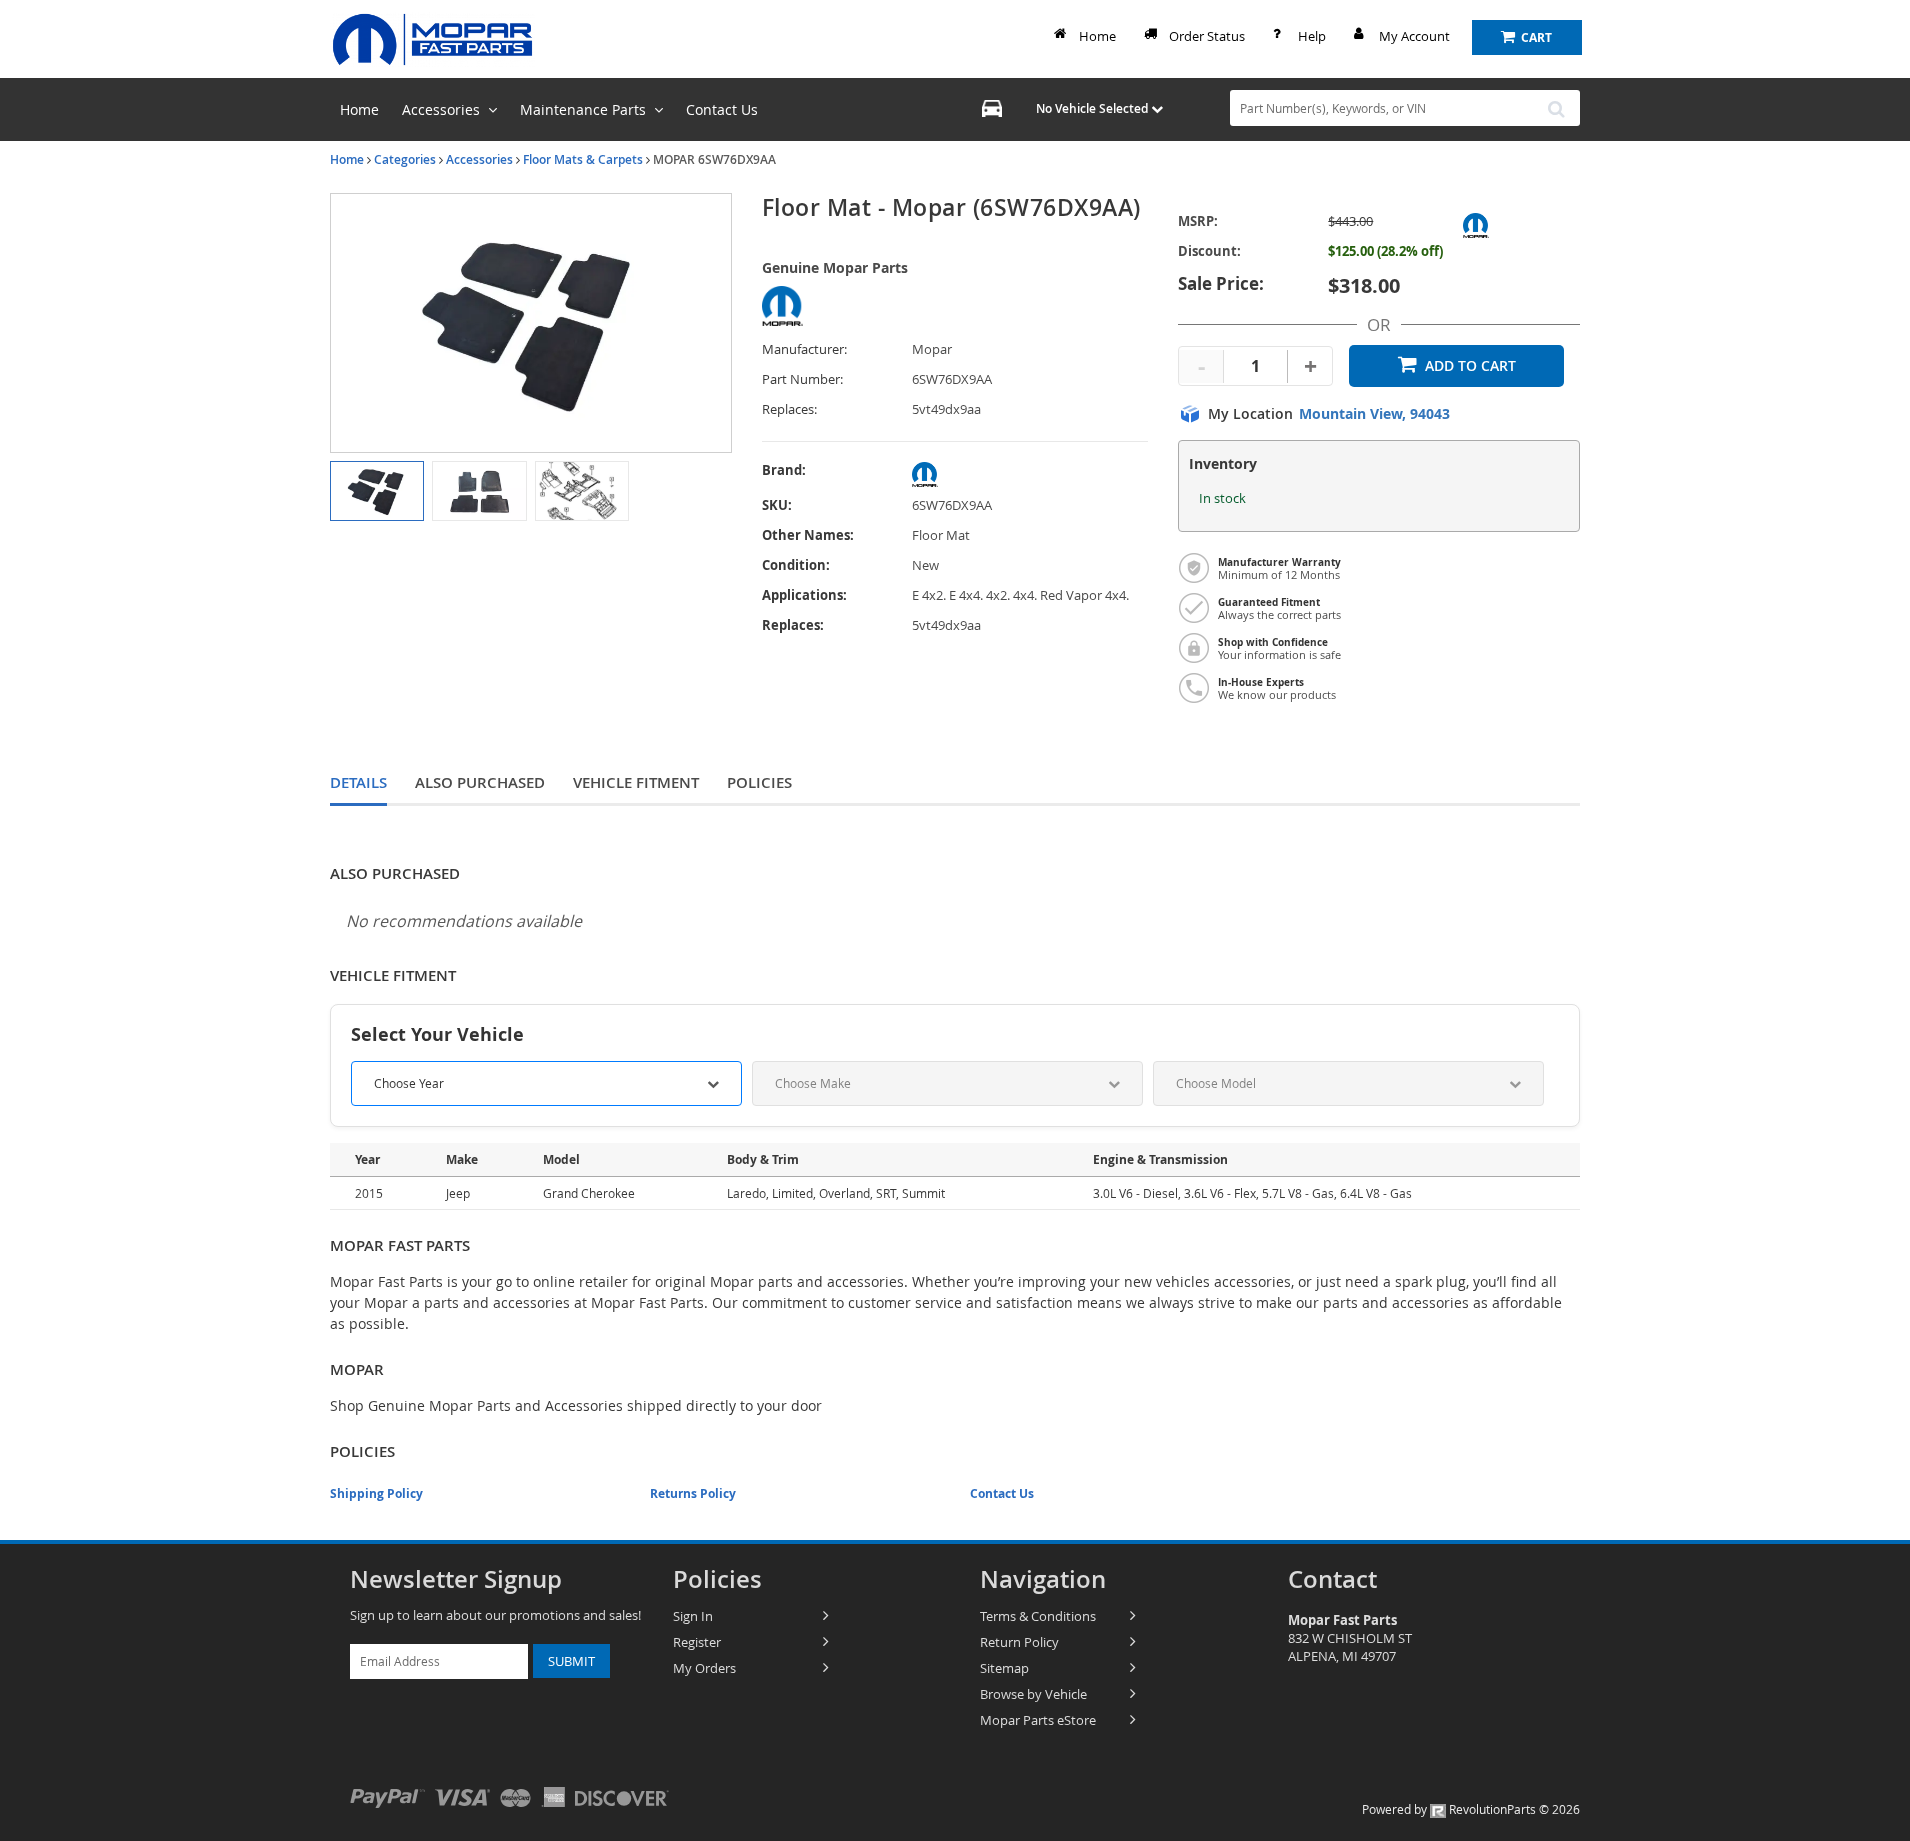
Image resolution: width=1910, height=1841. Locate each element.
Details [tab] (358, 782)
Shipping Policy (376, 1493)
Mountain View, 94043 (1374, 414)
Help (1312, 36)
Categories (405, 159)
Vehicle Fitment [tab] (636, 782)
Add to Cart (1470, 365)
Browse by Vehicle (1033, 1694)
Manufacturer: (804, 349)
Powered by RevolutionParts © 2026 (1471, 1809)
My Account (1414, 36)
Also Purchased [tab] (480, 782)
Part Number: (802, 379)
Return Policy (1019, 1642)
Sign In (693, 1616)
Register (697, 1642)
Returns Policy (693, 1493)
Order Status (1207, 36)
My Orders (704, 1668)
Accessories (479, 159)
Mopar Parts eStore (1038, 1720)
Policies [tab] (759, 782)
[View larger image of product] (377, 491)
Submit (571, 1661)
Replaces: (789, 409)
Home (1097, 36)
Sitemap (1004, 1668)
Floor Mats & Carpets (583, 159)
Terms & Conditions (1038, 1616)
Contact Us (1002, 1493)
